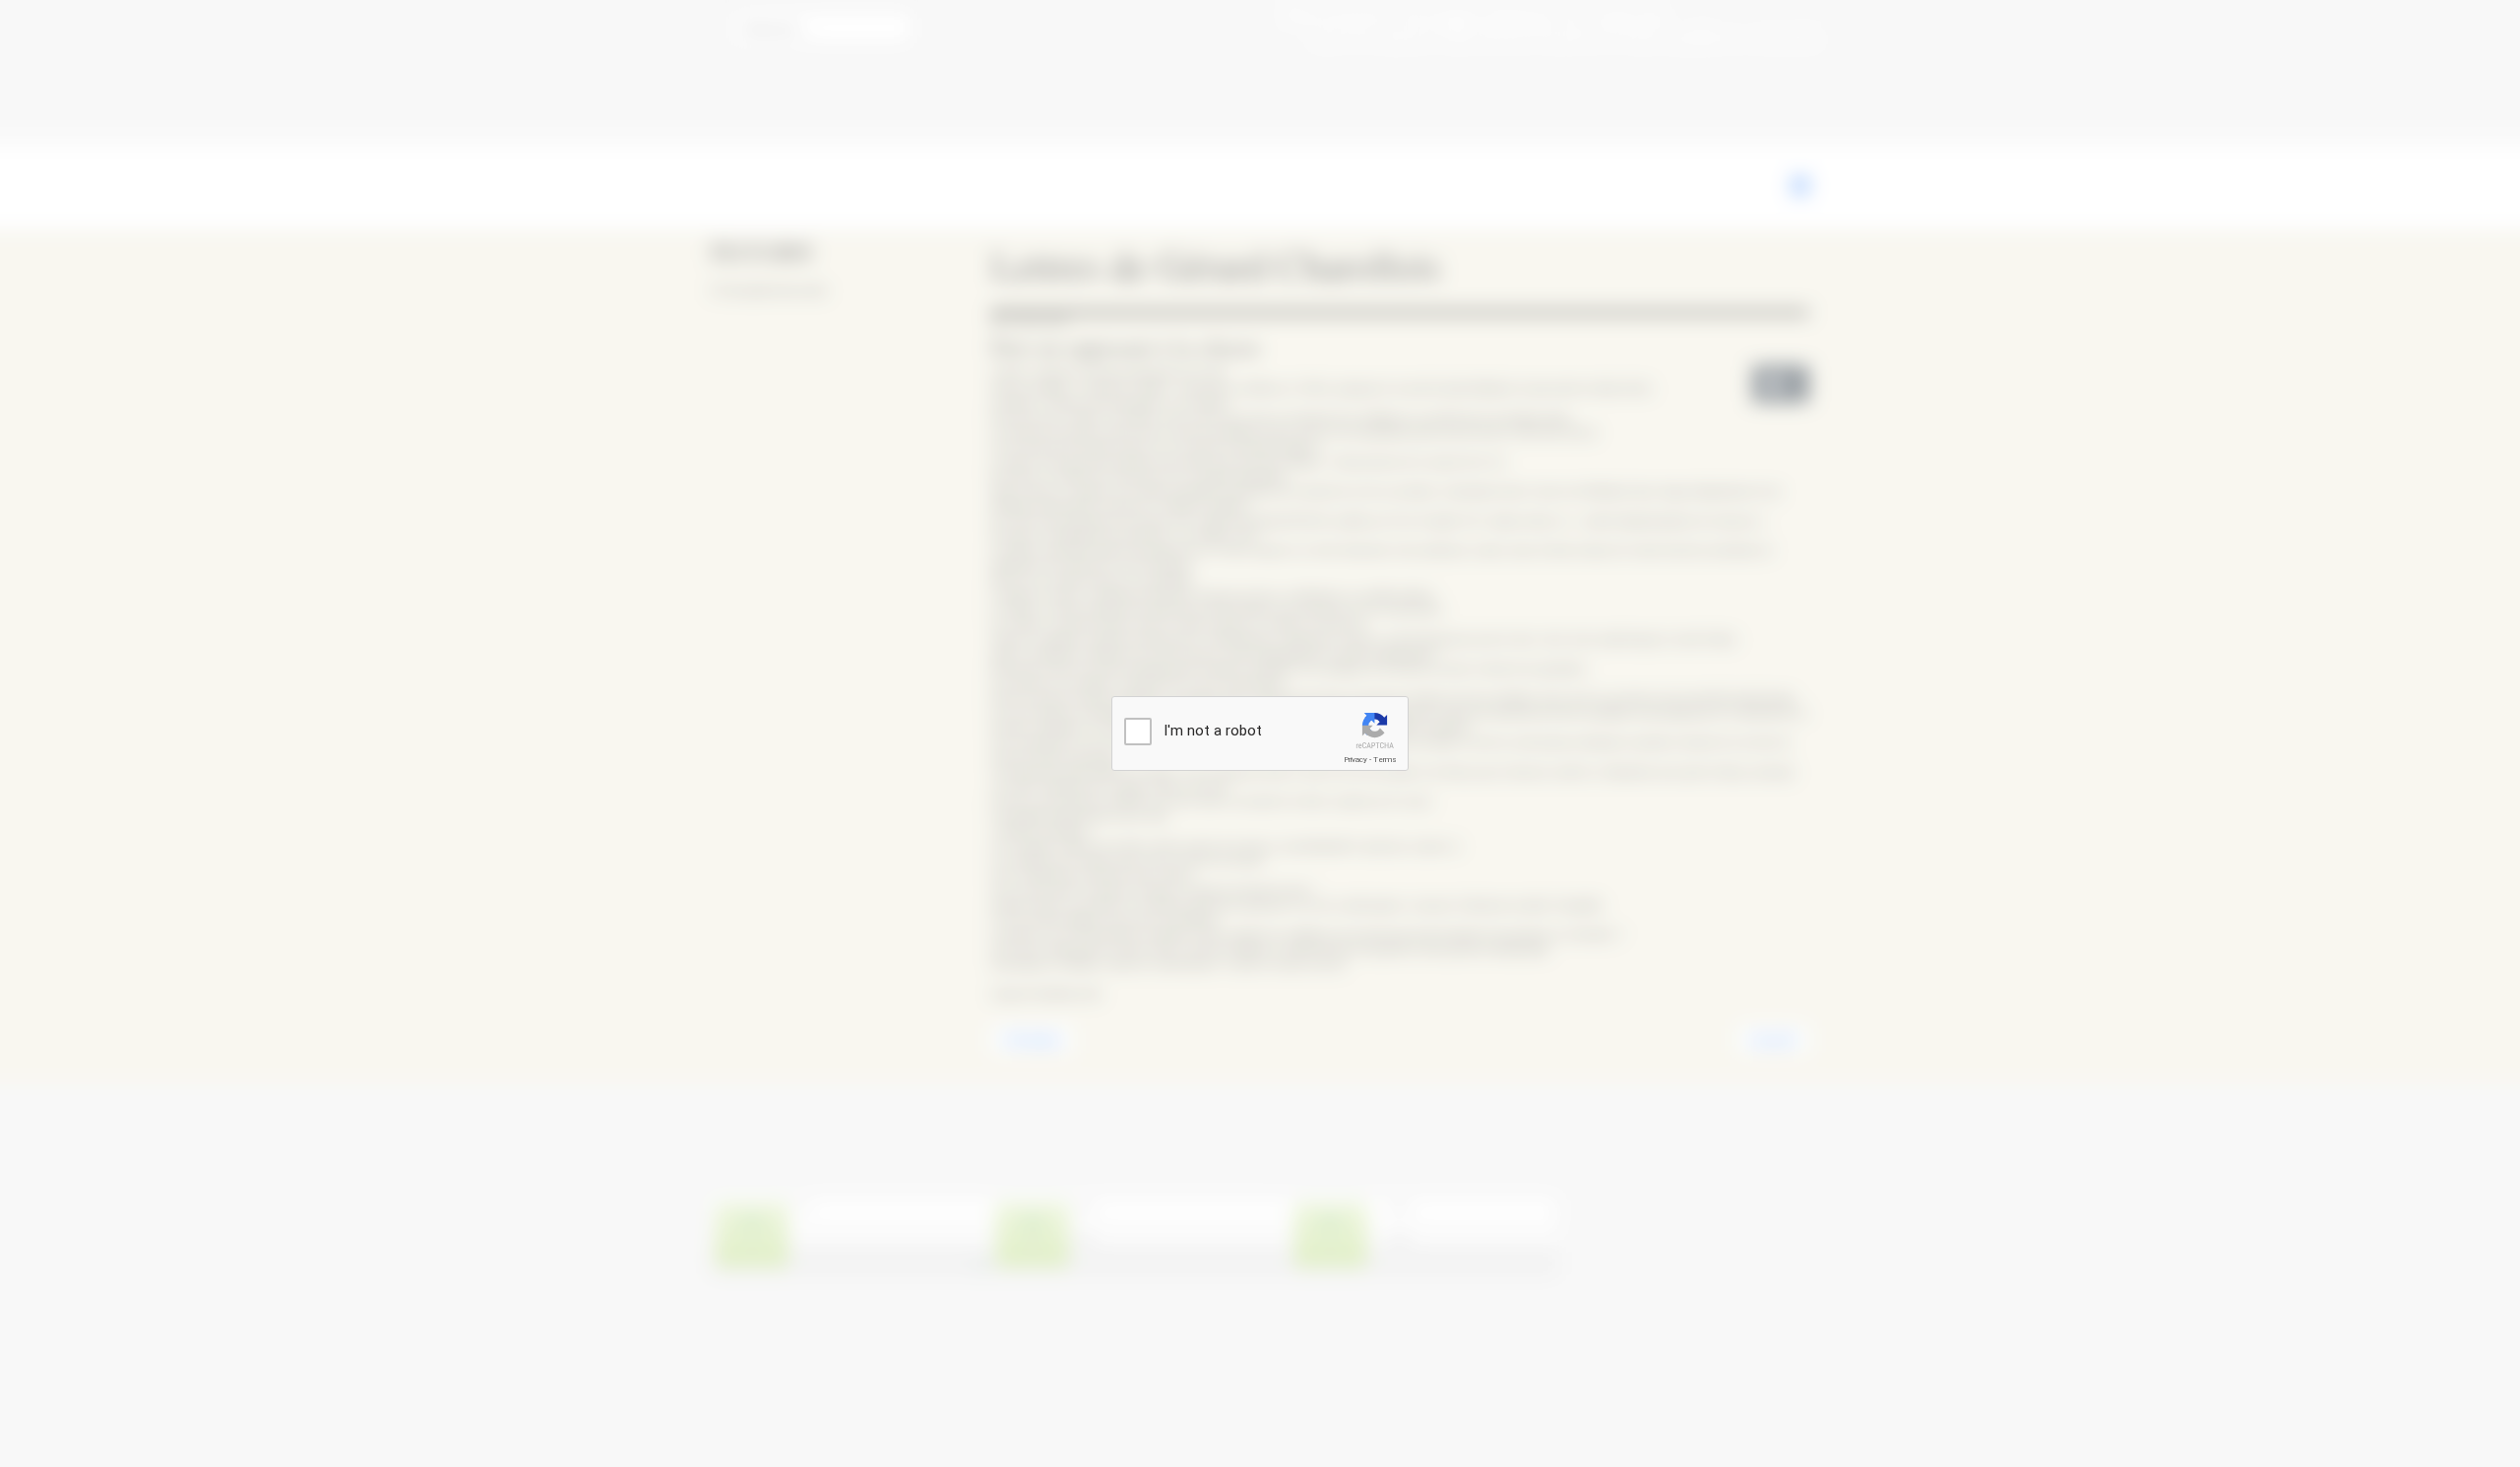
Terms (1385, 760)
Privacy (1355, 760)
